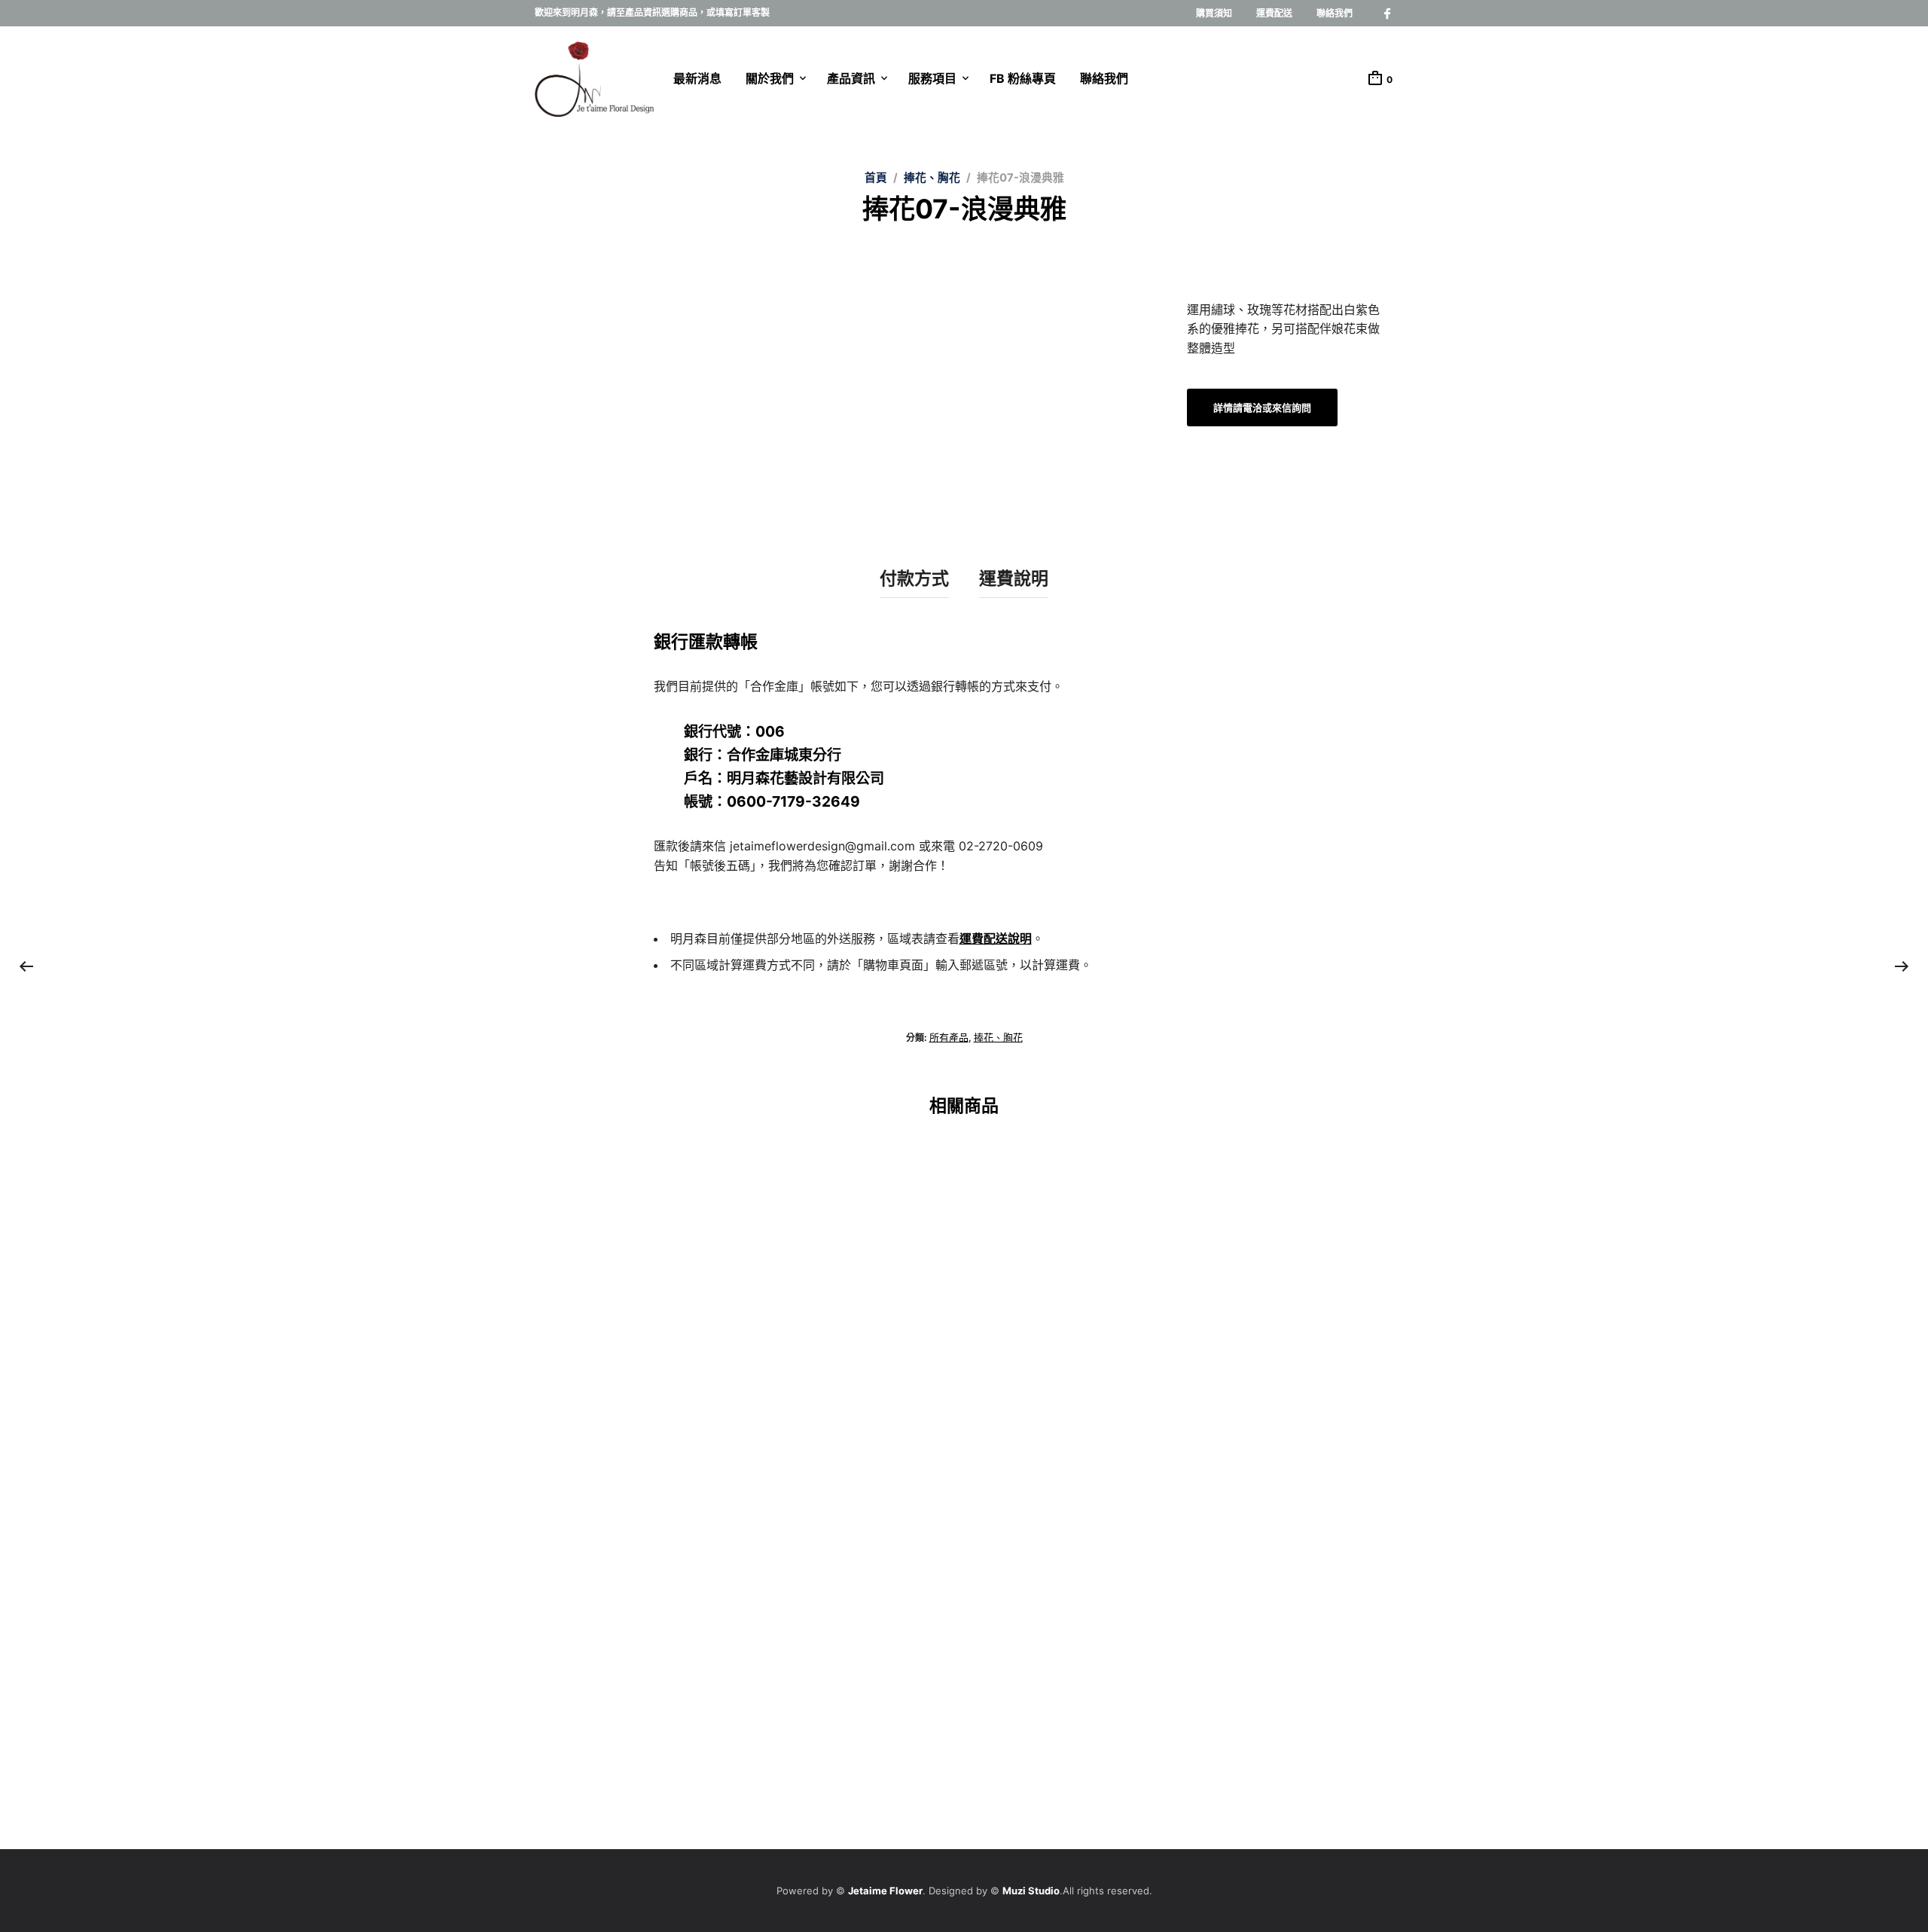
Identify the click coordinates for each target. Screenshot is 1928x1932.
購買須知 (1214, 13)
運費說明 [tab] (1014, 578)
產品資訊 (851, 78)
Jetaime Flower (885, 1891)
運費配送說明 (996, 939)
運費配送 (1274, 13)
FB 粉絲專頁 (1023, 78)
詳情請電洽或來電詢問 (1045, 1410)
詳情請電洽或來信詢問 (1262, 407)
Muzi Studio (1031, 1891)
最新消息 (697, 78)
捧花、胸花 (932, 178)
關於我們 (770, 78)
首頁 (876, 178)
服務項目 (932, 78)
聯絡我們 (1335, 13)
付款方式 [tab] (914, 578)
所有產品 (949, 1037)
